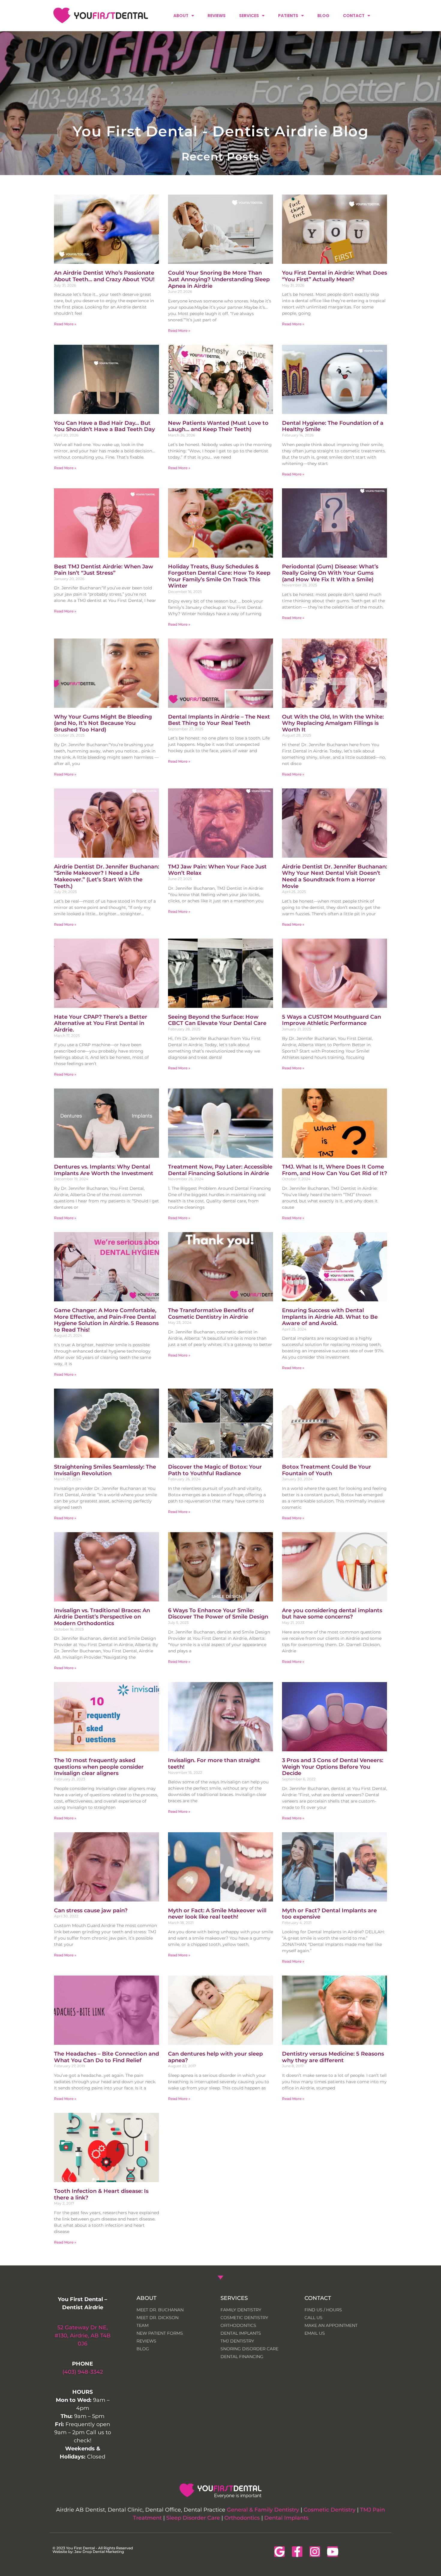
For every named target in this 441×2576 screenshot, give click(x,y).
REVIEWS (217, 16)
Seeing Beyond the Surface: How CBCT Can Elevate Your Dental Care (217, 1020)
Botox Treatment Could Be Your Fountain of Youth (327, 1470)
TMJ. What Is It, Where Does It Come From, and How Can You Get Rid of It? (334, 1170)
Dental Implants (286, 2518)
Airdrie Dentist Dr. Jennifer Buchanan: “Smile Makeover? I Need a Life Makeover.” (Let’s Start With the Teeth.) (106, 876)
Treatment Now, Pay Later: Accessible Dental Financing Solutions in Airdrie (220, 1170)
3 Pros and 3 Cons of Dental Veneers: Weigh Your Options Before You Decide (333, 1767)
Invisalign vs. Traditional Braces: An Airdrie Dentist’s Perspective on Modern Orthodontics (102, 1617)
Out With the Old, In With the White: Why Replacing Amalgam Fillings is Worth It (333, 723)
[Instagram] (315, 2552)
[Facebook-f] (297, 2552)
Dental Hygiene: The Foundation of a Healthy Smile (333, 426)
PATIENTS (288, 16)
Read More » (65, 324)
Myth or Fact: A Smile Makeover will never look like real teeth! (217, 1914)
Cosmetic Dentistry (330, 2510)
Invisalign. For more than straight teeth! (214, 1764)
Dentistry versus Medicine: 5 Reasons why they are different (333, 2057)
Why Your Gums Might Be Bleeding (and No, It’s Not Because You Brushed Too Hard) (103, 723)
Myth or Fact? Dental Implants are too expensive (329, 1914)
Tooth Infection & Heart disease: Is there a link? (101, 2194)
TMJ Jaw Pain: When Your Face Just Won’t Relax (217, 870)
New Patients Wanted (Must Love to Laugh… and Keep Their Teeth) (218, 426)
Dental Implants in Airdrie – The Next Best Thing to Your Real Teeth (219, 720)
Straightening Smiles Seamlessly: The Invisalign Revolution (105, 1470)
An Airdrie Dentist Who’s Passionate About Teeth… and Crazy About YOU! (104, 276)
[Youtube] (333, 2552)
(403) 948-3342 (83, 2372)
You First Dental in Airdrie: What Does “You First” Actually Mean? (334, 276)
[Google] (279, 2552)
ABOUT (181, 16)
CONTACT (354, 16)
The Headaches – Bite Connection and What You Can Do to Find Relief (106, 2057)
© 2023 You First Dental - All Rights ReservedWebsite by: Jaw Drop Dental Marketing (93, 2550)
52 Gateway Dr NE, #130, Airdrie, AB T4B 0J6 (83, 2336)
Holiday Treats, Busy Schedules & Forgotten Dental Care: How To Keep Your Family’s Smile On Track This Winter (219, 576)
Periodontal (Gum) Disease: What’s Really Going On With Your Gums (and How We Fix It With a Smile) (330, 573)
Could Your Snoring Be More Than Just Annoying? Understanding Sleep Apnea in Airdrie (219, 279)
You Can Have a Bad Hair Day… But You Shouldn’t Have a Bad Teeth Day (104, 426)
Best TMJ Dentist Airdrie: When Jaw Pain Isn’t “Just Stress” (104, 570)
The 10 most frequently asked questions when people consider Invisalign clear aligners (99, 1767)
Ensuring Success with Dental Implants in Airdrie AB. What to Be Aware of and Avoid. (330, 1317)
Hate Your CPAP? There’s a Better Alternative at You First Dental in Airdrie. (101, 1023)
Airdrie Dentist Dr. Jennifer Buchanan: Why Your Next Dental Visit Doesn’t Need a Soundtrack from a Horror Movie (334, 876)
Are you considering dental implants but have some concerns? (332, 1614)
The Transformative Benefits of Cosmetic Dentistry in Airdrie (211, 1314)
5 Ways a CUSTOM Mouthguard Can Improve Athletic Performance (331, 1020)
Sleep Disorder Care (193, 2518)
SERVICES (249, 16)
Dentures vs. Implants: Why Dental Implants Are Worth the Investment (104, 1170)
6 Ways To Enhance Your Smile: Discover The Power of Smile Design (218, 1614)
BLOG (323, 16)
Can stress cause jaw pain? (91, 1910)
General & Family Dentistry (263, 2510)
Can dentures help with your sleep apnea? (215, 2057)
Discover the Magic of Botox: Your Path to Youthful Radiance (215, 1470)
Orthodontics (242, 2518)
